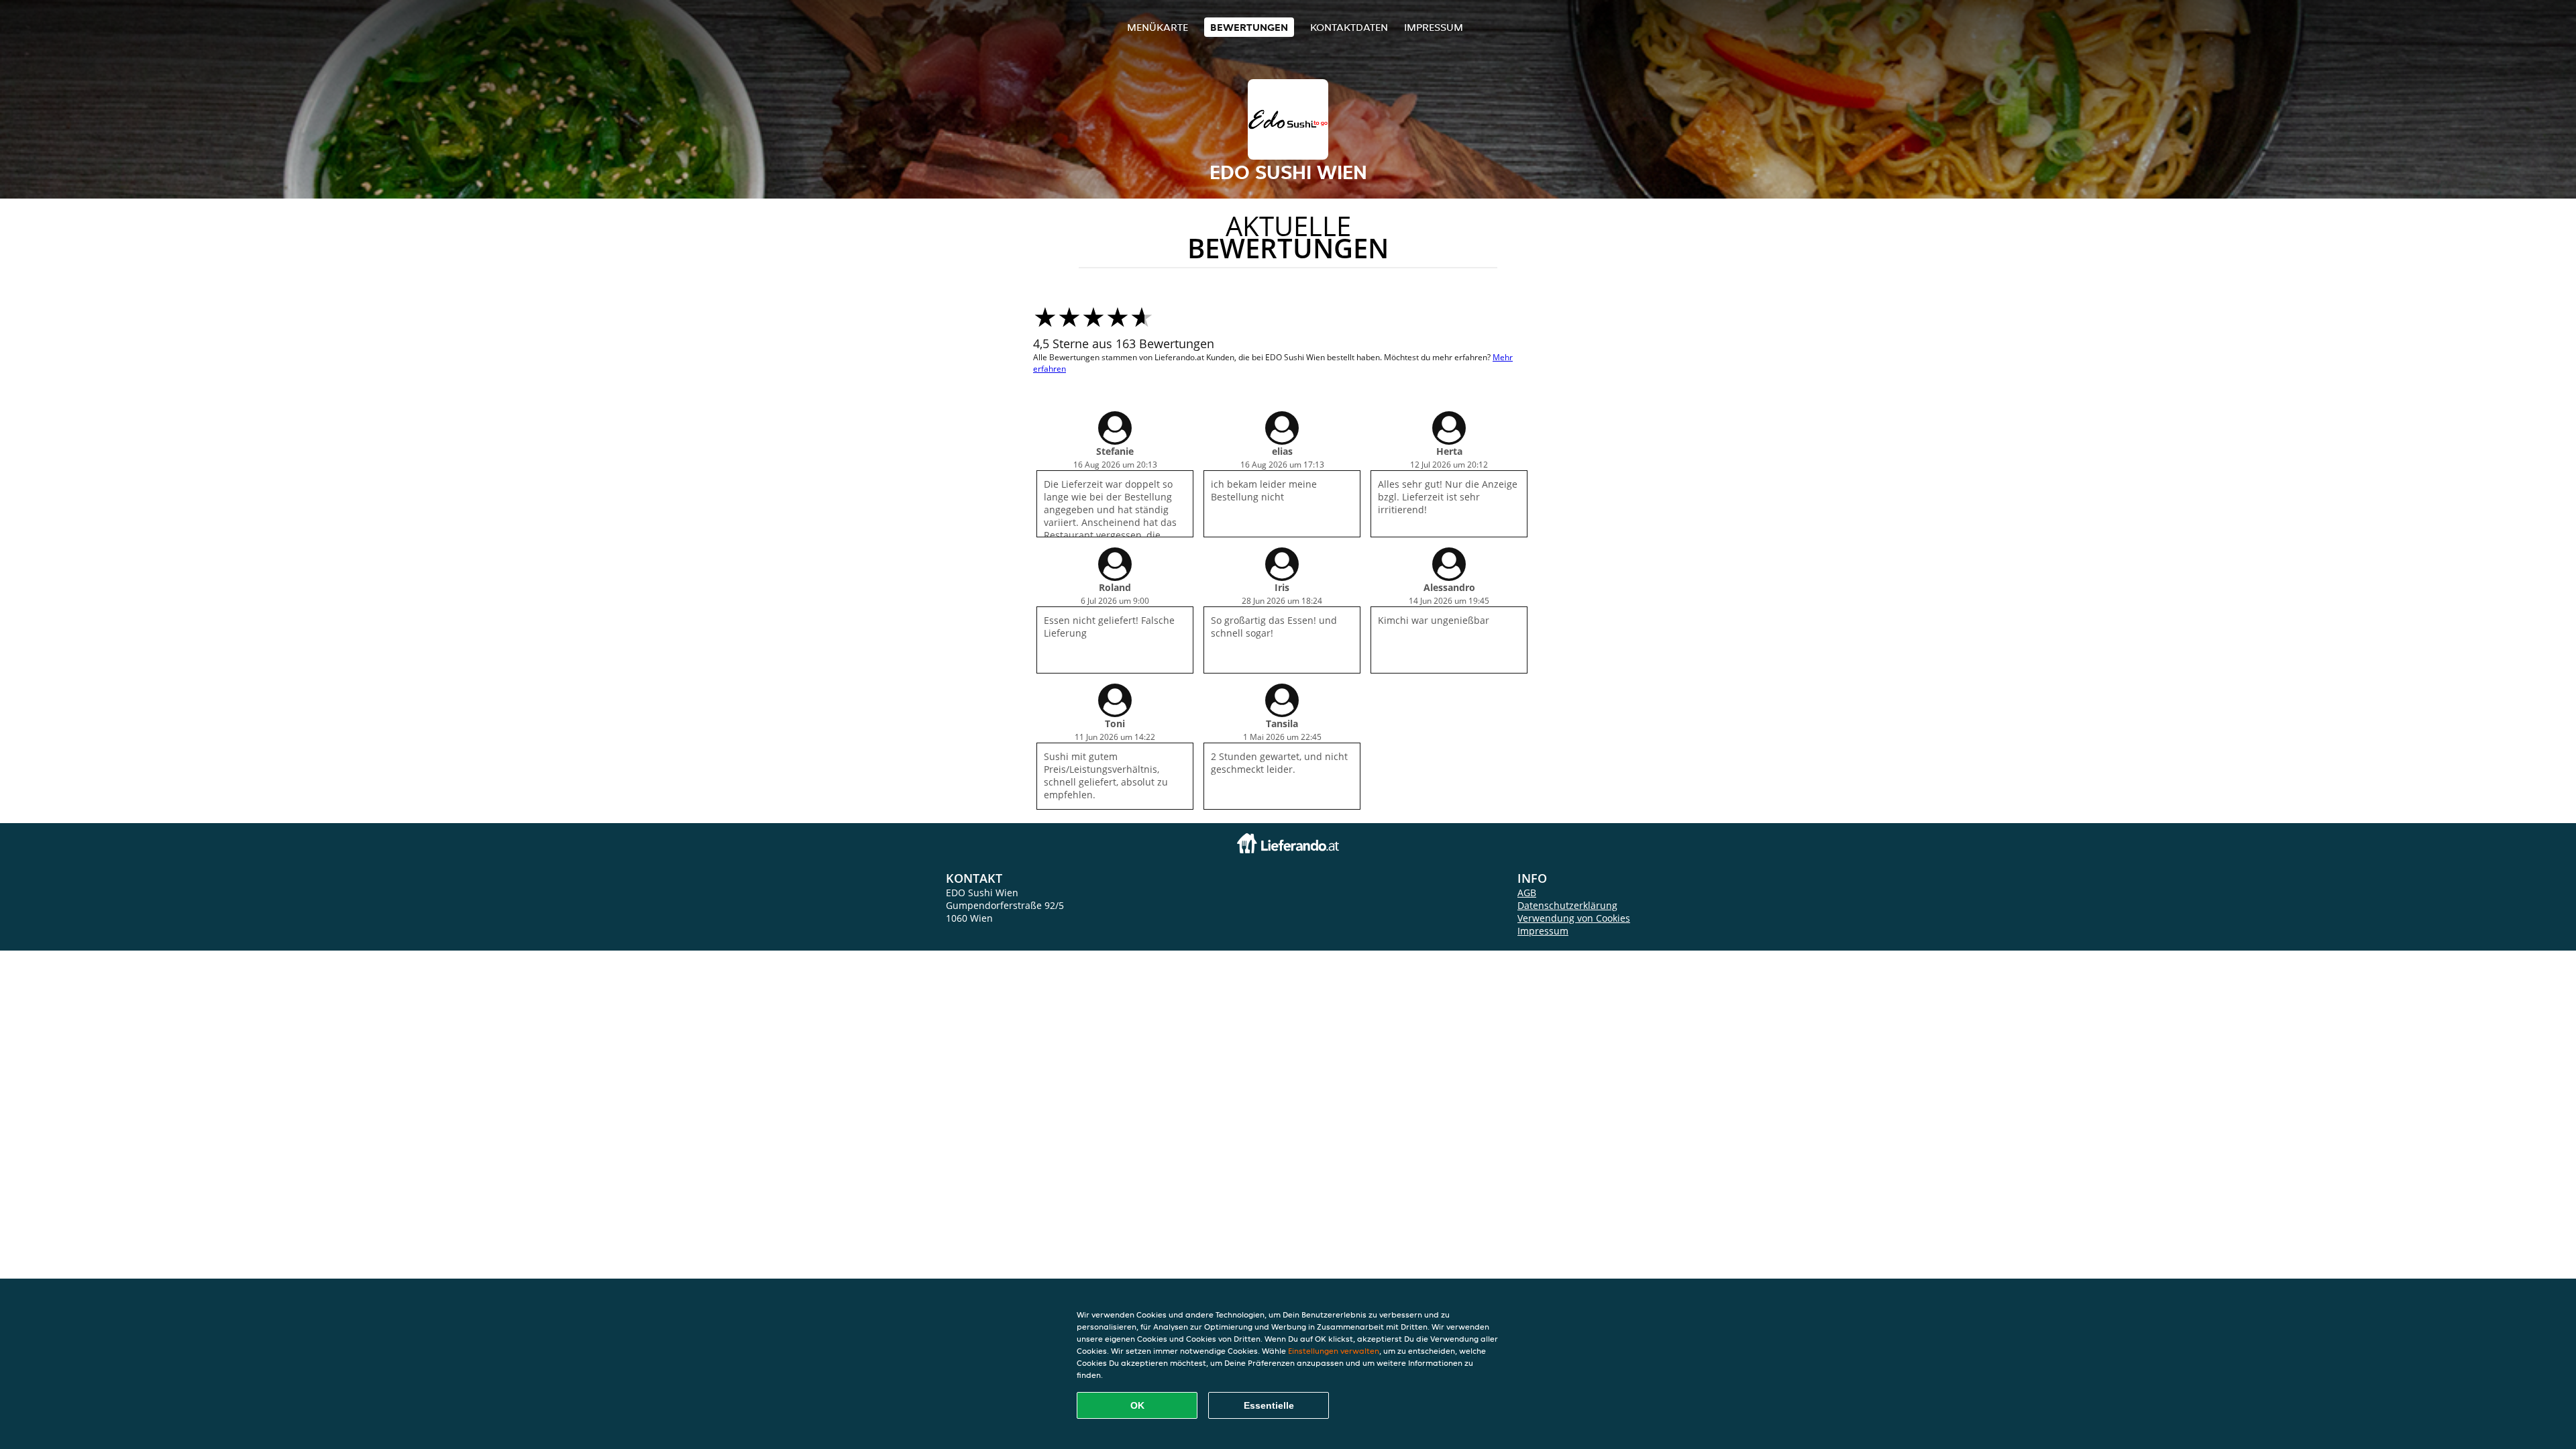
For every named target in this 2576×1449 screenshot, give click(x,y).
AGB (1527, 893)
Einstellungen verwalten (1334, 1351)
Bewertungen (1249, 27)
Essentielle (1269, 1405)
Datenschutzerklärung (1567, 905)
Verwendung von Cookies (1574, 918)
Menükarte (1158, 27)
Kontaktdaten (1349, 27)
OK (1137, 1405)
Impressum (1434, 27)
